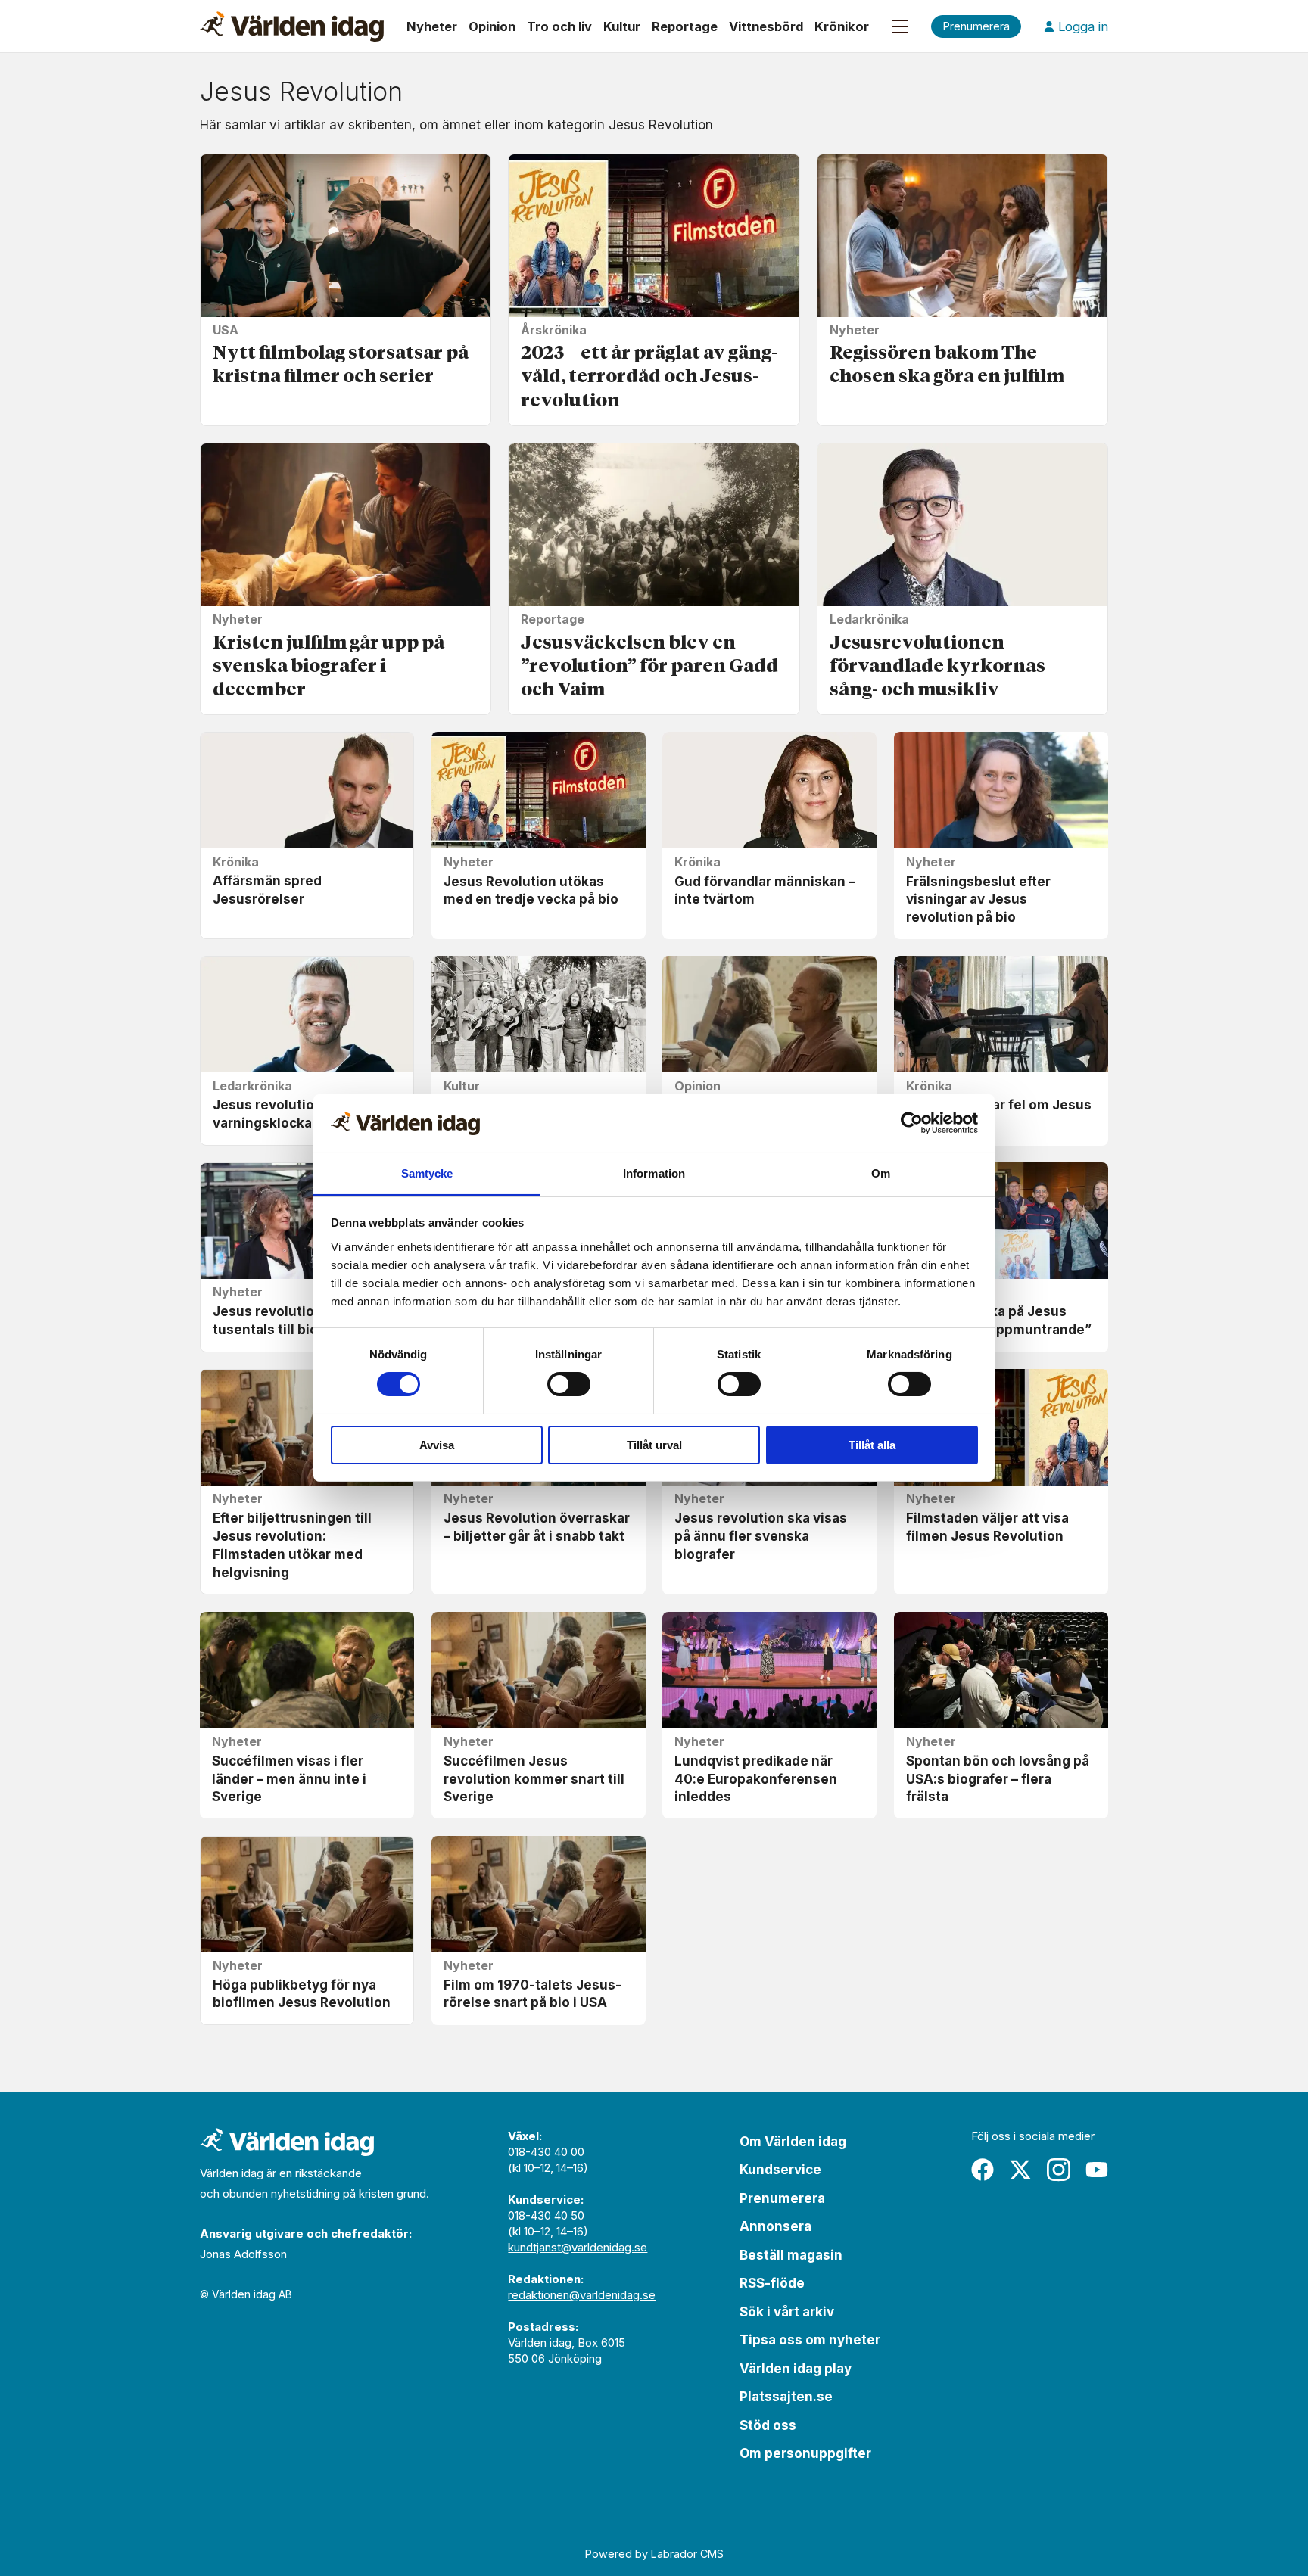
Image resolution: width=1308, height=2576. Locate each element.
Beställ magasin (791, 2255)
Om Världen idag (793, 2142)
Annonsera (775, 2226)
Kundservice (780, 2170)
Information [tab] (654, 1173)
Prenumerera (782, 2198)
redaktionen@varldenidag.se (582, 2295)
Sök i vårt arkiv (787, 2312)
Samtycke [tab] (427, 1173)
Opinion (492, 26)
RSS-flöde (772, 2283)
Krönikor (842, 26)
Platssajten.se (786, 2397)
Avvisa (437, 1445)
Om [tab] (881, 1173)
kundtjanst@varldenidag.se (578, 2247)
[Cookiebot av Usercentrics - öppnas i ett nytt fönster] (912, 1123)
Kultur (622, 26)
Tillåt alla (872, 1445)
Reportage (685, 26)
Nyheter (432, 26)
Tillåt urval (654, 1445)
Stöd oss (768, 2425)
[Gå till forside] (292, 26)
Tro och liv (559, 26)
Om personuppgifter (805, 2453)
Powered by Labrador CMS (654, 2554)
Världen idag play (796, 2369)
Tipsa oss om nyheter (810, 2340)
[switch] (569, 1384)
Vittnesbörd (766, 26)
